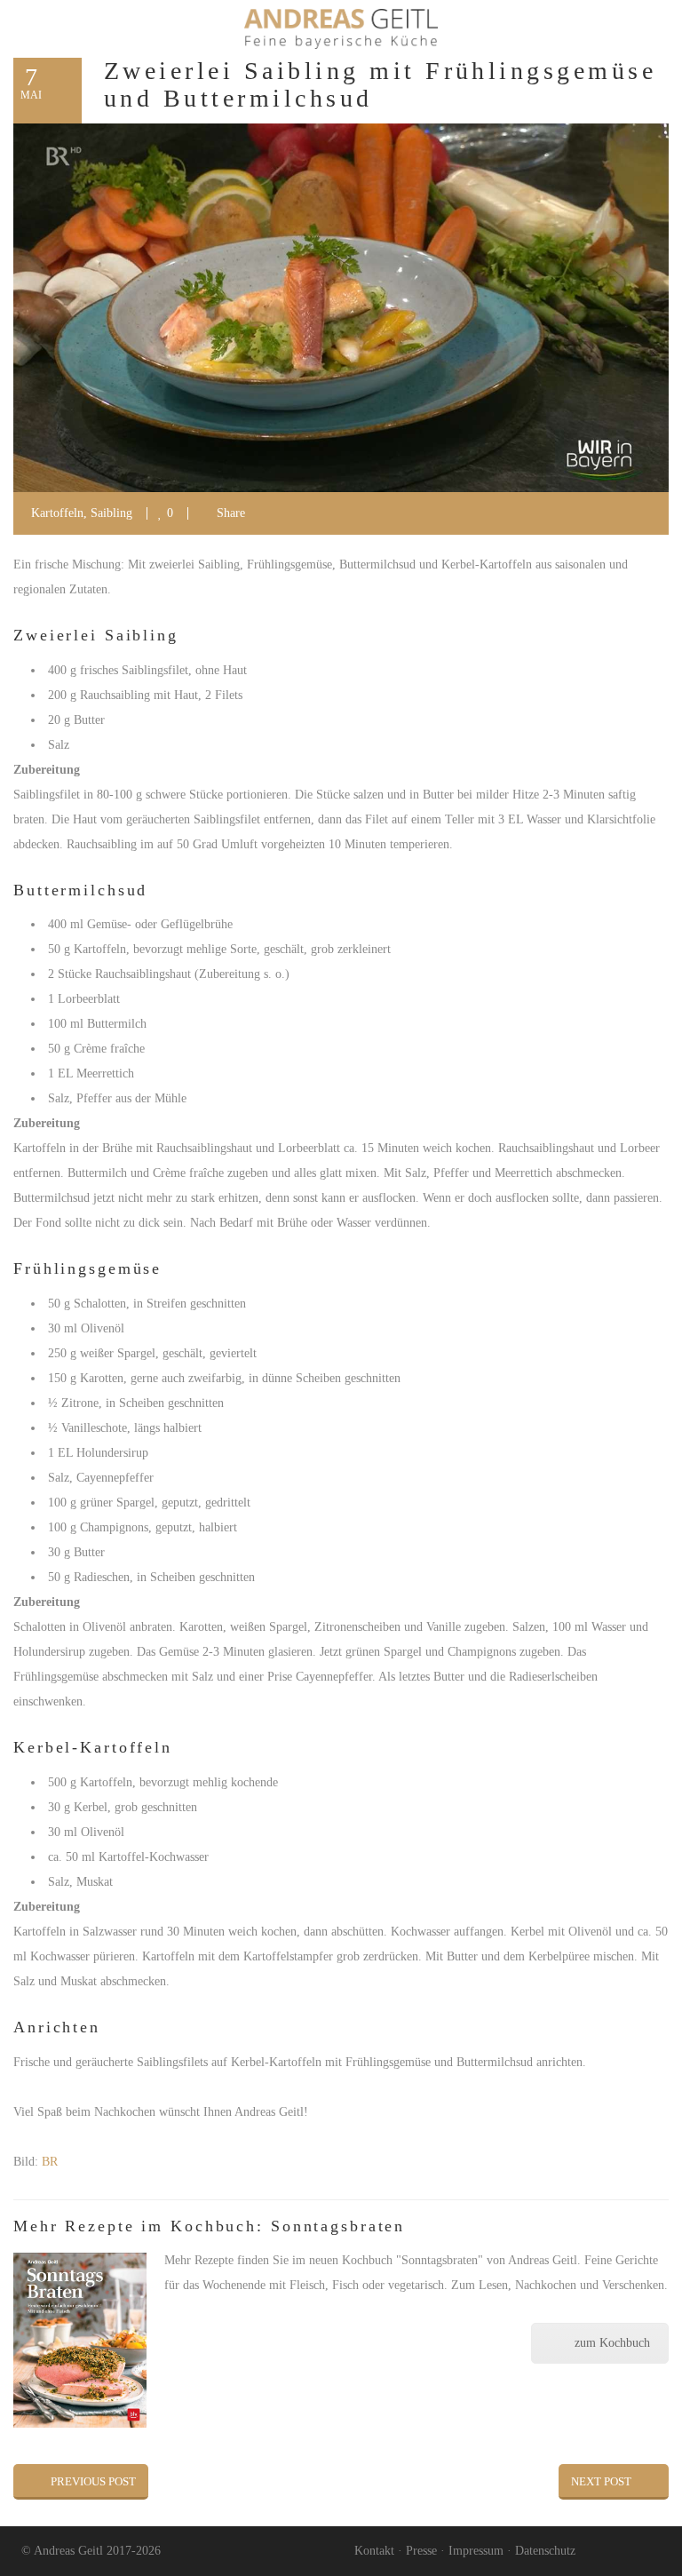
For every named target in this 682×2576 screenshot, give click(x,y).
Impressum (476, 2551)
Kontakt (374, 2551)
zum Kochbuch (612, 2343)
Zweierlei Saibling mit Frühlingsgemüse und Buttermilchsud (380, 84)
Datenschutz (545, 2551)
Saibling (111, 513)
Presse (421, 2551)
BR (50, 2162)
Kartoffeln (57, 513)
